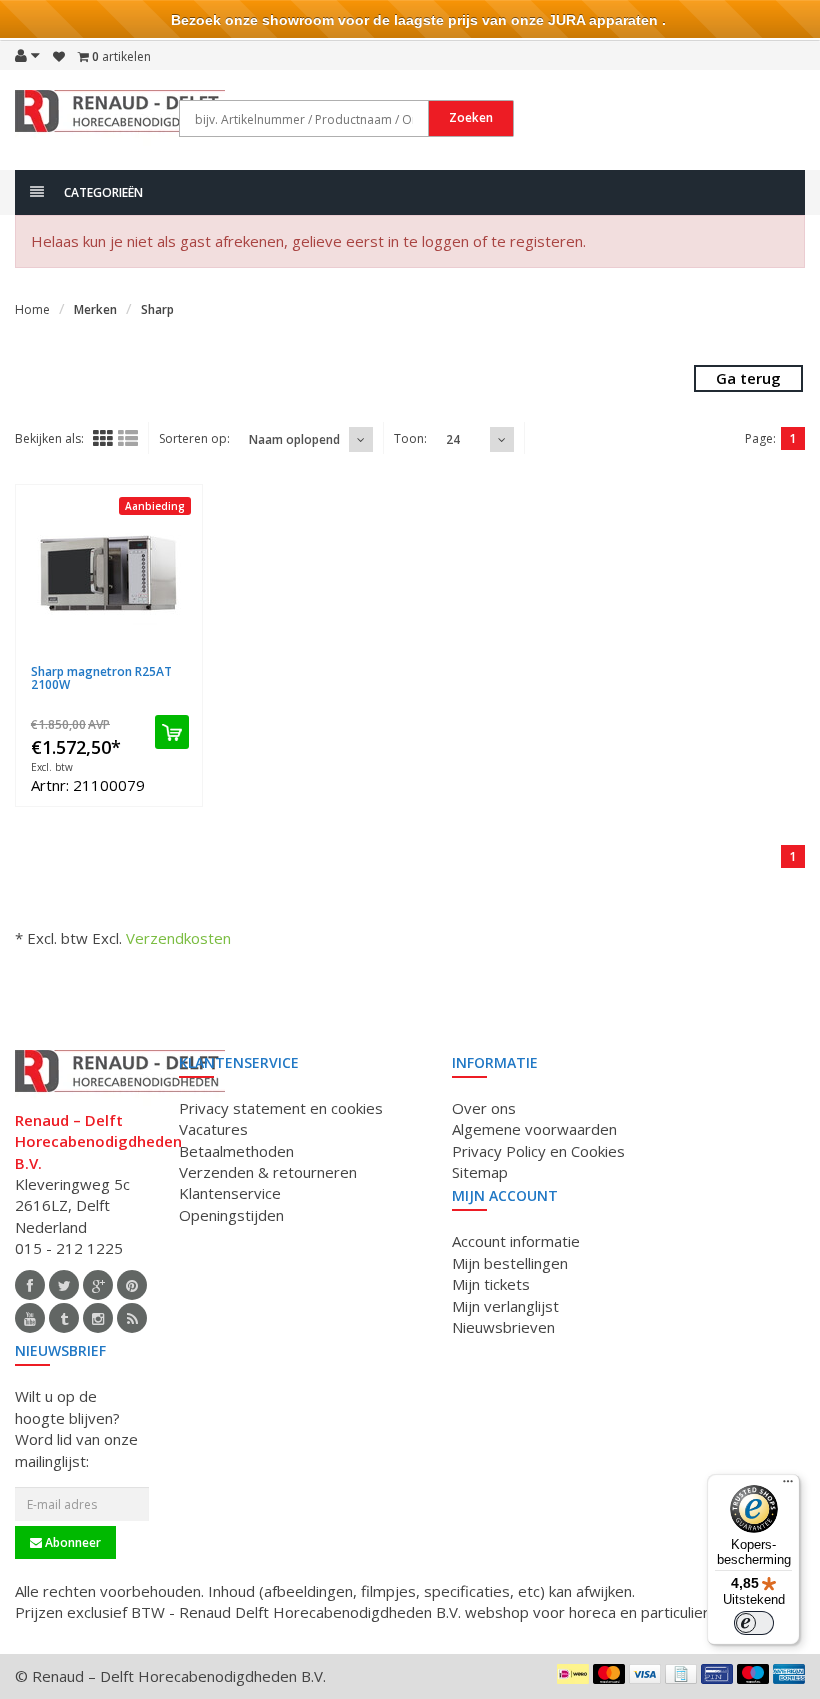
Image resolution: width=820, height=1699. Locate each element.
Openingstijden (231, 1215)
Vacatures (213, 1129)
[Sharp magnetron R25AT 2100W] (109, 575)
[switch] (754, 1623)
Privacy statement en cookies (281, 1108)
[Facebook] (30, 1285)
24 (453, 439)
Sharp (157, 309)
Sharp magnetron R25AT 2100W (101, 678)
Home (32, 309)
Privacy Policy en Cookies (538, 1151)
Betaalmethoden (236, 1151)
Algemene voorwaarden (534, 1129)
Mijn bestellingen (510, 1263)
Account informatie (516, 1241)
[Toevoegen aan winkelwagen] (172, 732)
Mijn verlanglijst (505, 1306)
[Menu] (788, 1486)
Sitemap (480, 1172)
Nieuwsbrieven (503, 1327)
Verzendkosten (178, 938)
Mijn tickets (491, 1284)
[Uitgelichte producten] (132, 1318)
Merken (95, 309)
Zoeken (471, 117)
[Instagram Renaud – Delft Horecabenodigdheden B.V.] (98, 1318)
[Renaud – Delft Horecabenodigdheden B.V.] (120, 118)
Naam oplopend (294, 439)
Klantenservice (230, 1193)
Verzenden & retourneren (268, 1172)
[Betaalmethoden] (573, 1674)
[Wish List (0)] (59, 57)
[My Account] (27, 55)
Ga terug (748, 378)
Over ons (484, 1108)
